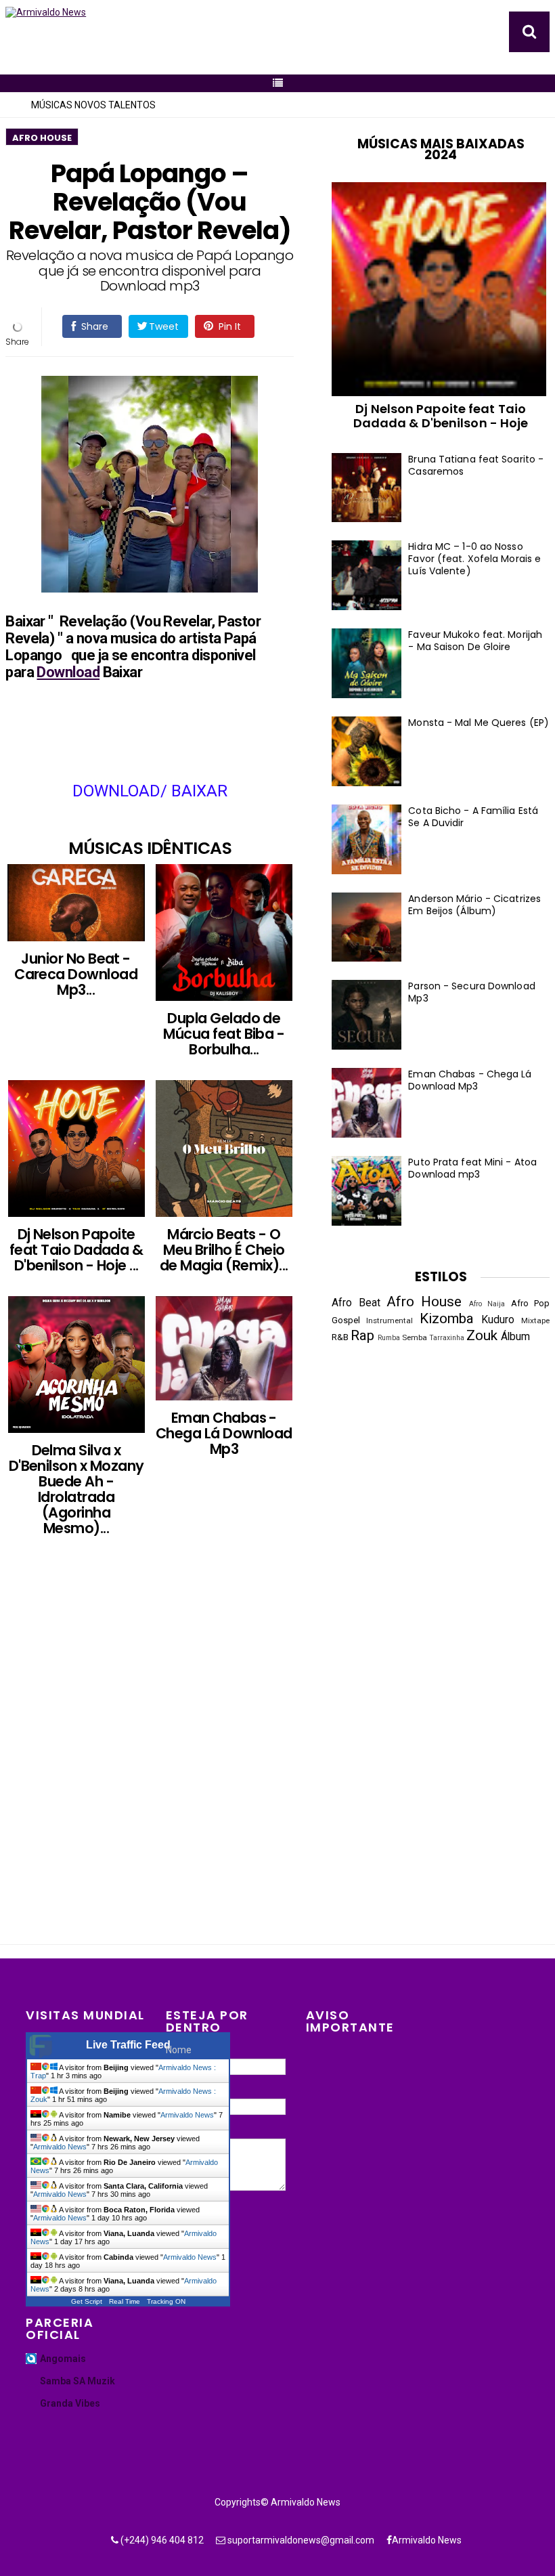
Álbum (515, 1337)
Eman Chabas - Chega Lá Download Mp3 (470, 1080)
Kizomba (447, 1318)
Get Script (87, 2301)
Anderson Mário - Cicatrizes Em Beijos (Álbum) (474, 905)
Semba (415, 1337)
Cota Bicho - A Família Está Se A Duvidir (473, 817)
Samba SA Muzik (77, 2381)
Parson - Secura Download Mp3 (471, 992)
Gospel (346, 1320)
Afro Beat (356, 1303)
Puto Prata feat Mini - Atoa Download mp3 (472, 1168)
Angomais (63, 2359)
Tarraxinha (447, 1338)
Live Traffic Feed (128, 2045)
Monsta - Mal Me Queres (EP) (479, 723)
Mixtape (535, 1321)
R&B (340, 1337)
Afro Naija (487, 1304)
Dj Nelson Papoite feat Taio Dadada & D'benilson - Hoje (441, 416)
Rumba (389, 1338)
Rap (362, 1335)
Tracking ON (166, 2301)
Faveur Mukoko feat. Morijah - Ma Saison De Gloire (475, 641)
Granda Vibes (70, 2403)
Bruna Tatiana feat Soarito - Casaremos (476, 465)
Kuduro (498, 1320)
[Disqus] (163, 1757)
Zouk (482, 1335)
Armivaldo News (187, 2115)
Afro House (42, 138)
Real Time (125, 2301)
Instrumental (390, 1321)
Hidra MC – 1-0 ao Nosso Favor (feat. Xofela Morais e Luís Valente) (474, 559)
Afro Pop (530, 1303)
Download (68, 672)
